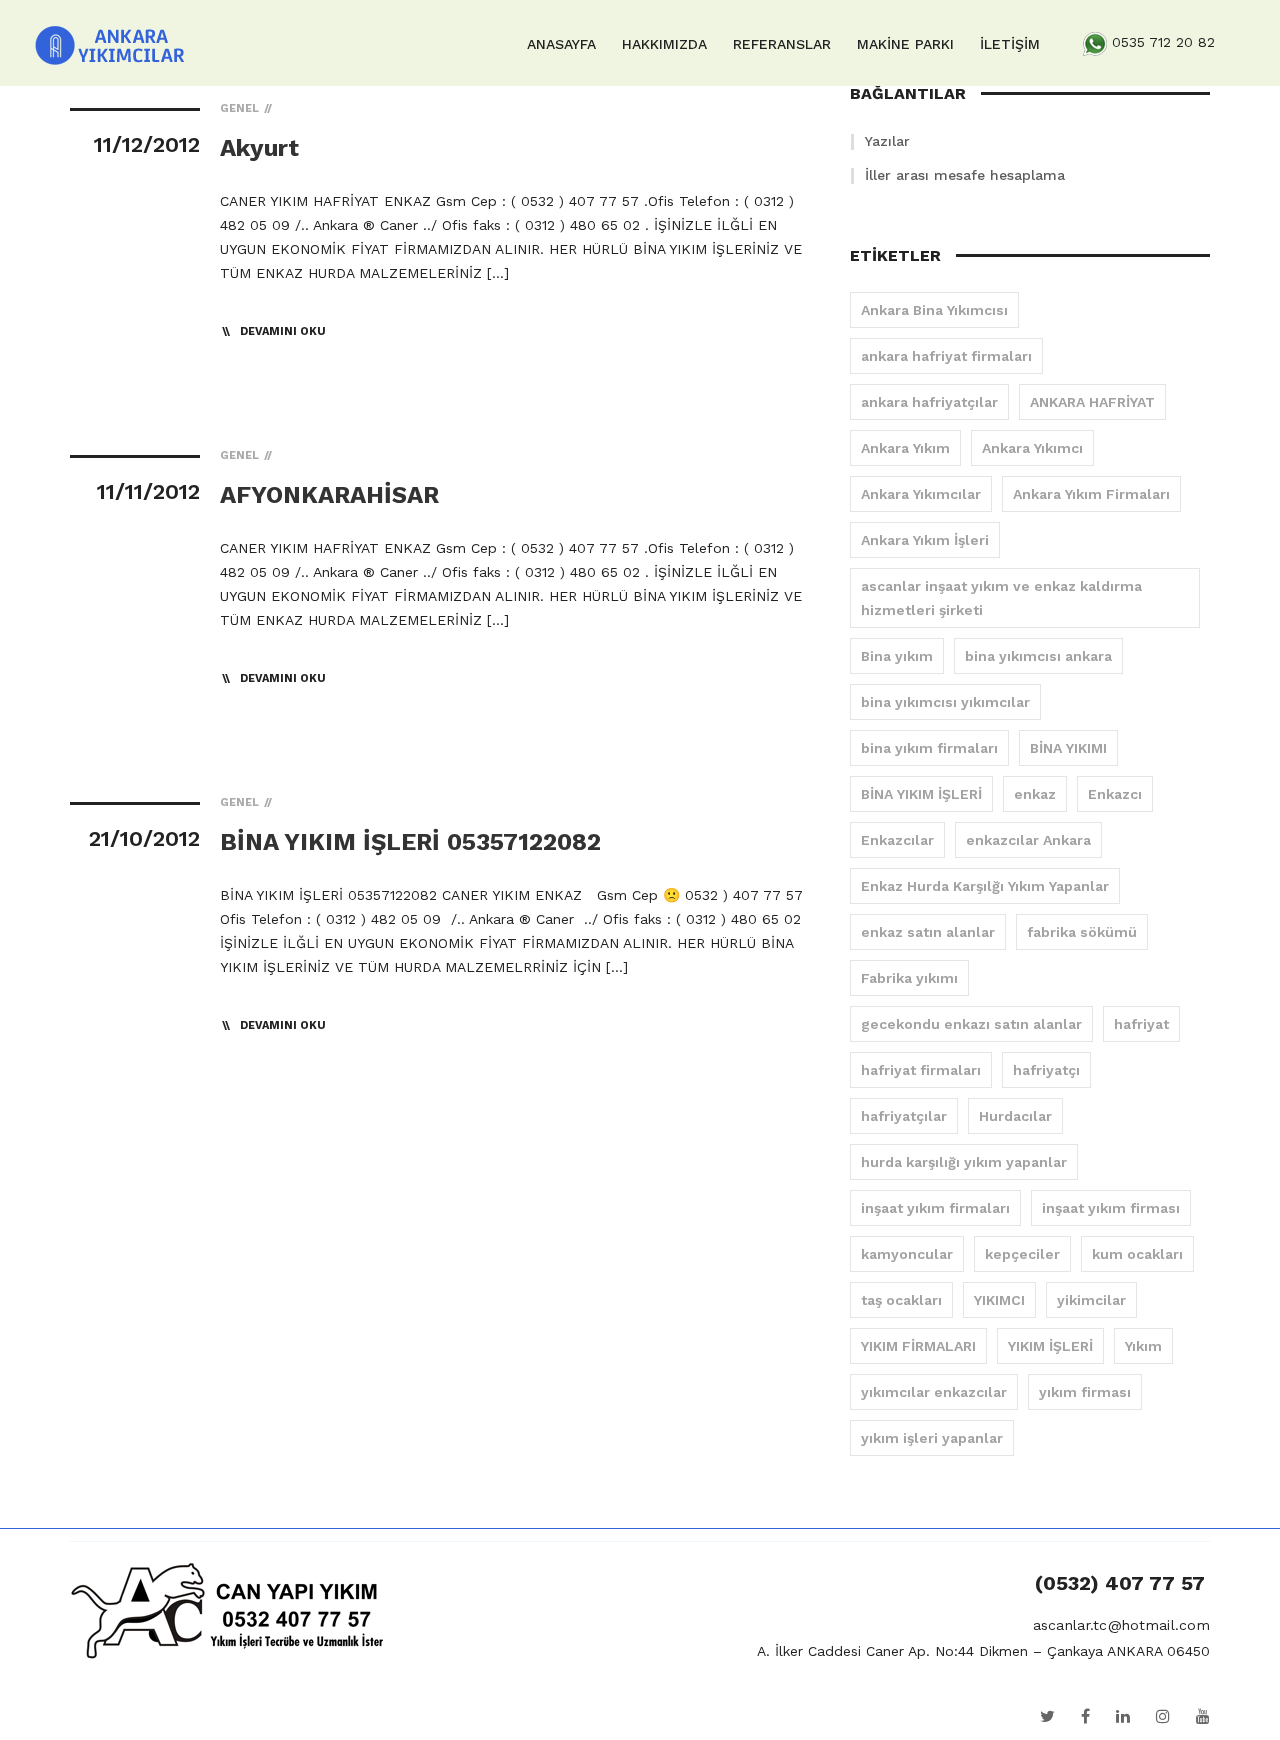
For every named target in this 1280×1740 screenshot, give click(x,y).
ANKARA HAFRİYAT (1092, 402)
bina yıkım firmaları (929, 748)
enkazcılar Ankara (1028, 840)
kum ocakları (1137, 1254)
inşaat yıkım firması (1111, 1208)
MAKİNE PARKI (905, 44)
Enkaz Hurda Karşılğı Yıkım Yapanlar (985, 886)
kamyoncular (907, 1254)
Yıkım (1143, 1346)
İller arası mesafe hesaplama (965, 175)
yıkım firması (1085, 1392)
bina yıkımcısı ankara (1038, 656)
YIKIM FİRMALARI (918, 1346)
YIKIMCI (999, 1300)
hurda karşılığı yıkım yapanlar (964, 1162)
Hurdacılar (1015, 1116)
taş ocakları (901, 1300)
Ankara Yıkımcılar (921, 494)
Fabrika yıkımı (909, 978)
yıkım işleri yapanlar (932, 1438)
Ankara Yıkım (905, 448)
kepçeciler (1022, 1254)
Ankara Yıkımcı (1032, 448)
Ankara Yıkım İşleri (925, 540)
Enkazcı (1115, 794)
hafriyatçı (1046, 1070)
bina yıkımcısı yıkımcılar (945, 702)
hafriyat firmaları (921, 1070)
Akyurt (259, 148)
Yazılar (887, 141)
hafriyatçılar (904, 1116)
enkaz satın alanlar (928, 932)
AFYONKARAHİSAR (329, 495)
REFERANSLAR (782, 44)
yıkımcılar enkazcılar (934, 1392)
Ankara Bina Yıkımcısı (934, 310)
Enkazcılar (897, 840)
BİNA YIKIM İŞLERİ (921, 794)
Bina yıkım (897, 656)
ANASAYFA (561, 44)
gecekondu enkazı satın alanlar (971, 1024)
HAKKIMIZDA (664, 44)
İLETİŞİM (1010, 44)
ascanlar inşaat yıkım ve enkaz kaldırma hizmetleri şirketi (1001, 598)
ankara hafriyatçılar (929, 402)
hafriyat (1141, 1024)
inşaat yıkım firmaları (935, 1208)
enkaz (1035, 794)
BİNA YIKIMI (1068, 748)
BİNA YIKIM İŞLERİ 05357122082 (410, 842)
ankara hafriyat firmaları (946, 356)
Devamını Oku (283, 331)
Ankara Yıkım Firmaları (1091, 494)
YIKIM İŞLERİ (1050, 1346)
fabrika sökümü (1082, 932)
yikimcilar (1091, 1300)
